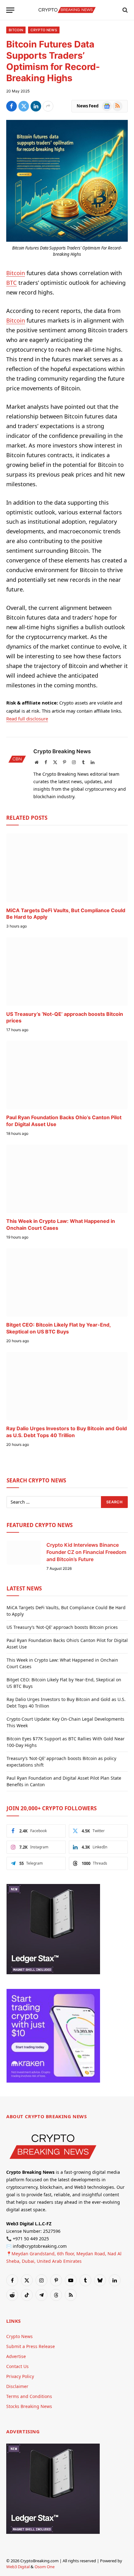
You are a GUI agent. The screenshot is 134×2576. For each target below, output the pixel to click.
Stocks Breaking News (29, 2406)
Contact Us (17, 2366)
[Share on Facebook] (12, 106)
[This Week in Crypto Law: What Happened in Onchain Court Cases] (67, 1179)
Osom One (45, 2567)
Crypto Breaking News (62, 751)
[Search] (124, 10)
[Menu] (10, 10)
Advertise (16, 2356)
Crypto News (44, 30)
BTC (12, 283)
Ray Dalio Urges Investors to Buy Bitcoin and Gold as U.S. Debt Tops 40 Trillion (67, 1432)
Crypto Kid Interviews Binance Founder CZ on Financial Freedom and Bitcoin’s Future (86, 1552)
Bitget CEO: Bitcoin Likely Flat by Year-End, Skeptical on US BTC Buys (58, 1328)
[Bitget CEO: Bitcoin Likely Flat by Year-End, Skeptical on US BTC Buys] (67, 1282)
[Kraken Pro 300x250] (53, 2081)
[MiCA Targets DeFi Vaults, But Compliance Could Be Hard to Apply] (67, 868)
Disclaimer (17, 2386)
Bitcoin (16, 30)
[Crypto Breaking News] (67, 10)
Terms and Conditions (29, 2396)
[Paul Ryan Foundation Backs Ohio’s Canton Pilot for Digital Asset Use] (67, 1075)
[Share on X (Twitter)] (24, 106)
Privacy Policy (20, 2376)
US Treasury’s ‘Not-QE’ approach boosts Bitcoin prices (62, 1627)
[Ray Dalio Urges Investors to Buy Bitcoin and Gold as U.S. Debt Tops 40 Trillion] (67, 1386)
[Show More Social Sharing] (48, 106)
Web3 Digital (18, 2567)
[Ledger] (53, 1973)
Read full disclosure (27, 719)
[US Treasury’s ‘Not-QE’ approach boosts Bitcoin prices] (67, 971)
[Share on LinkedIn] (36, 106)
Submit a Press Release (31, 2346)
